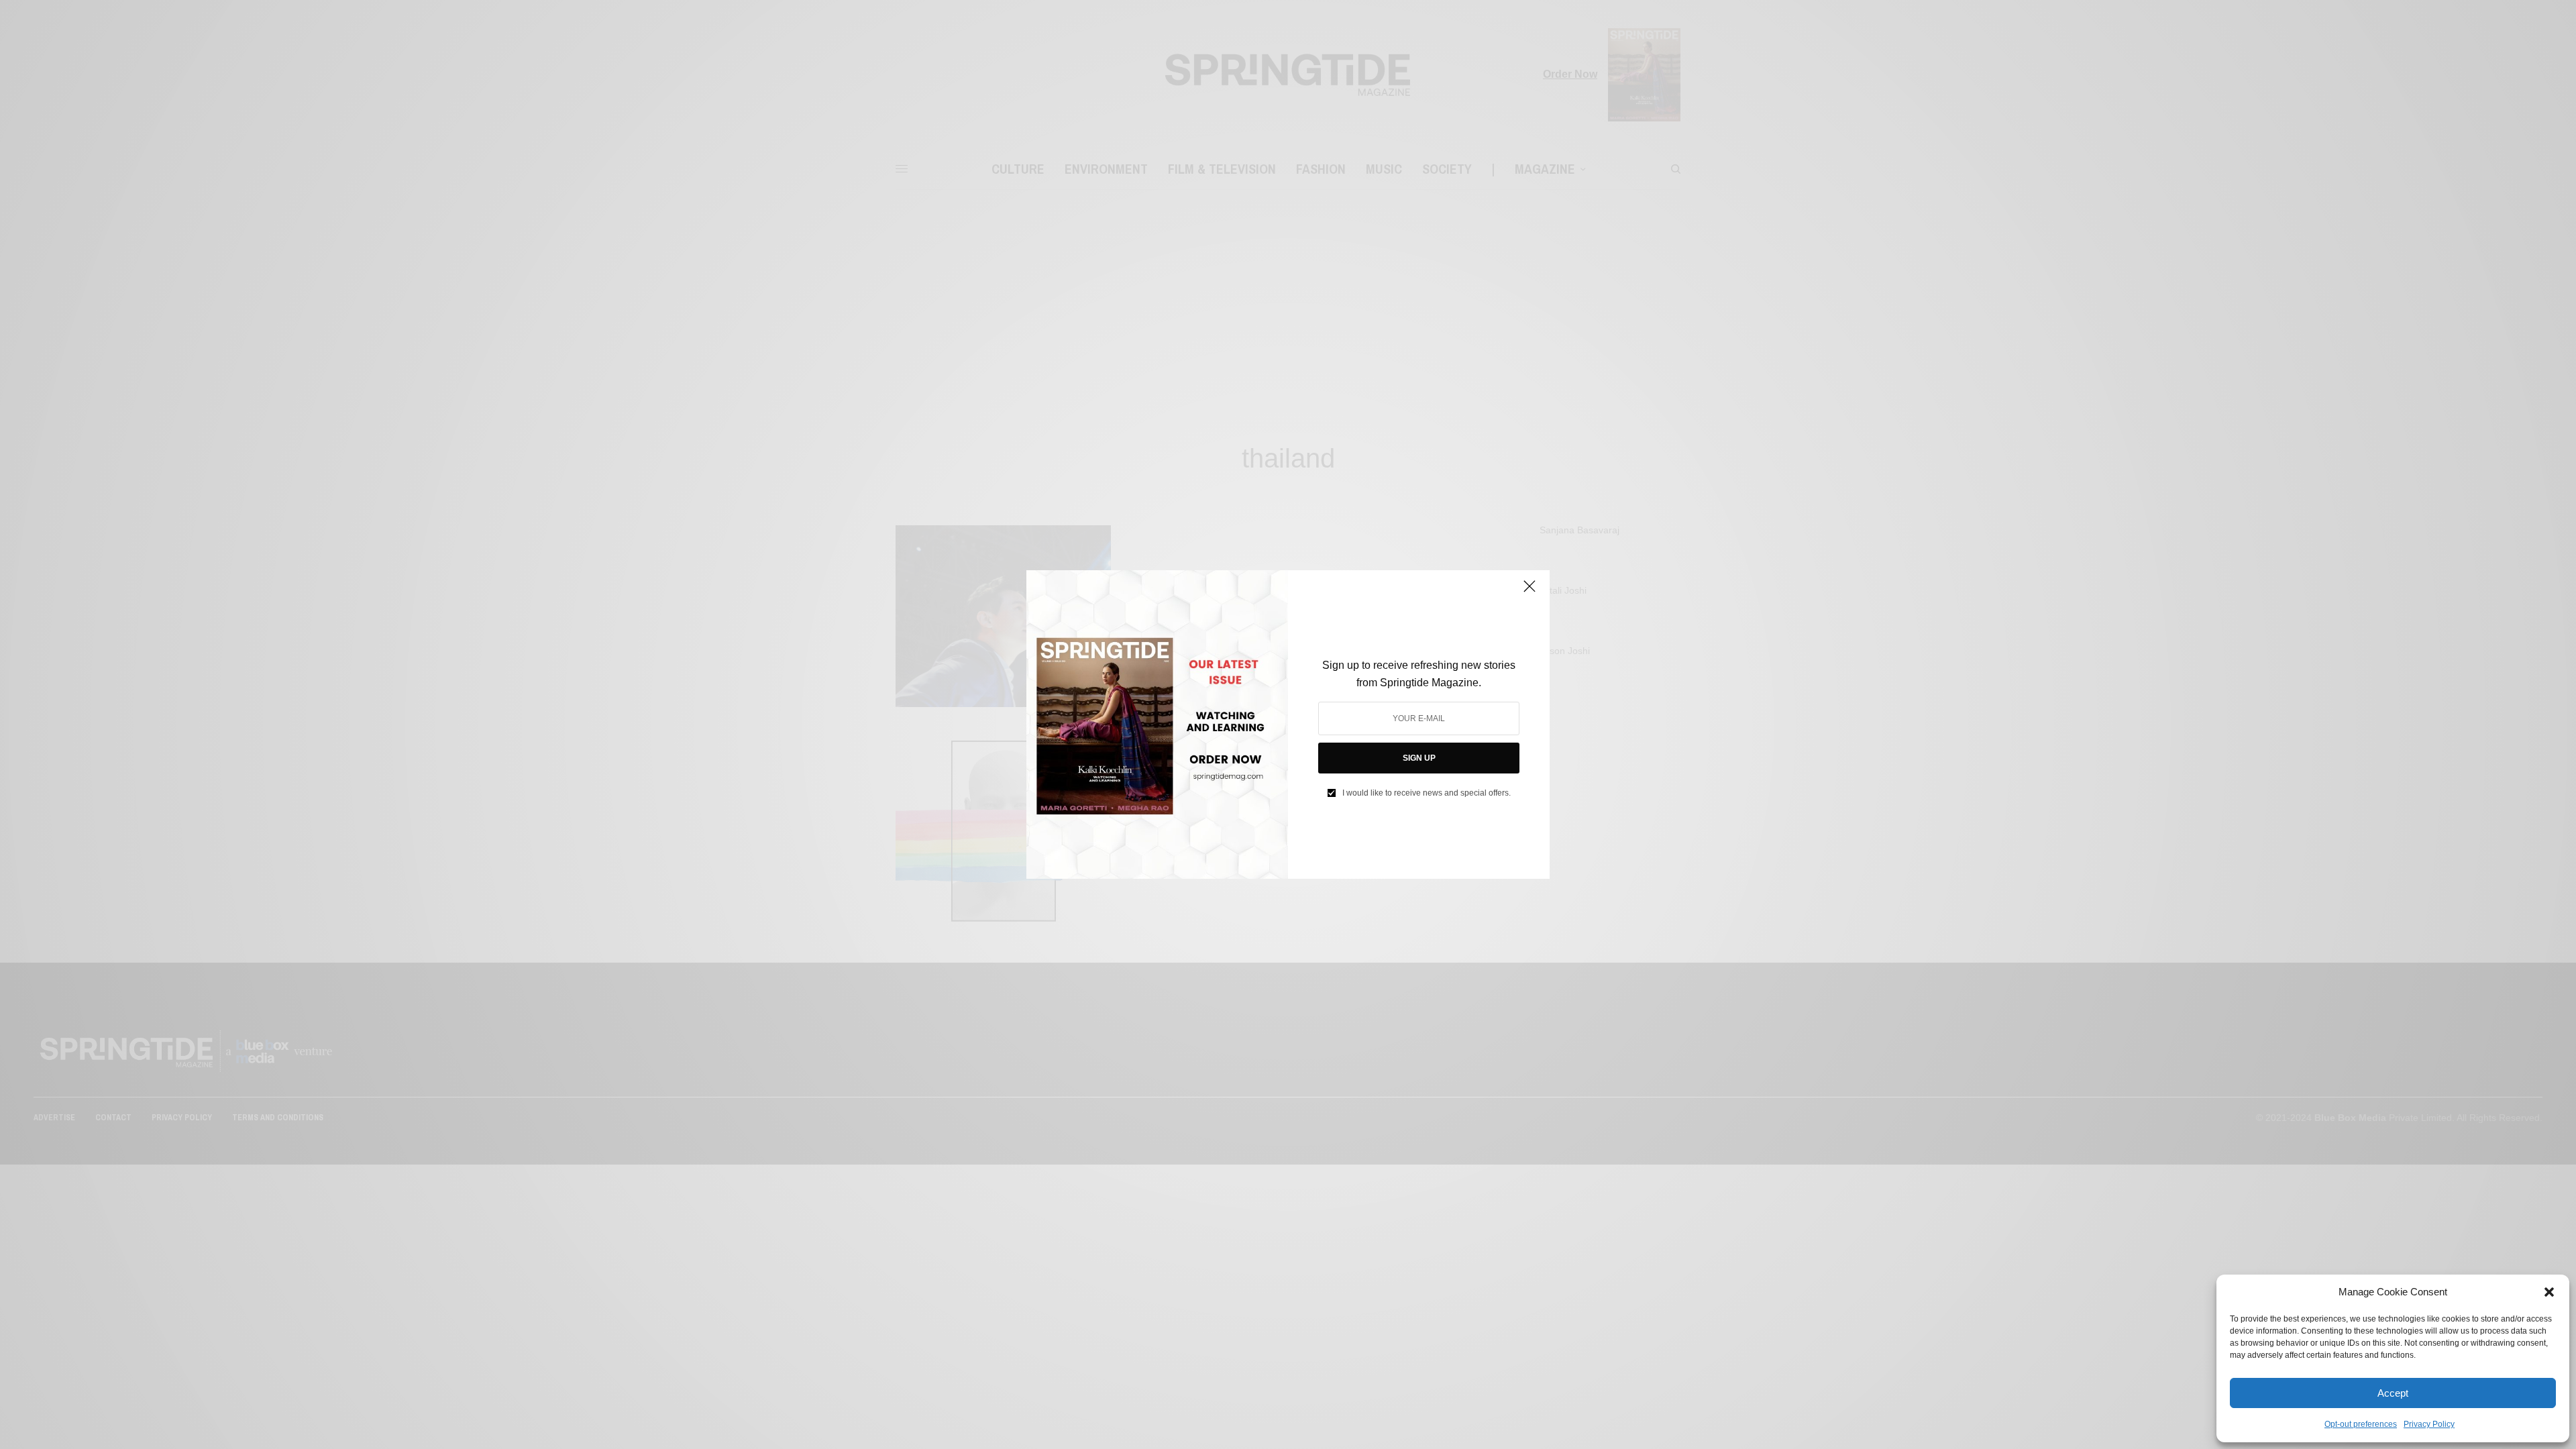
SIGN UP (1419, 758)
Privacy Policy (2429, 1424)
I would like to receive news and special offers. (1427, 793)
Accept (2393, 1393)
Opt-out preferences (2361, 1424)
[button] (2549, 1292)
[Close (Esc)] (1529, 592)
